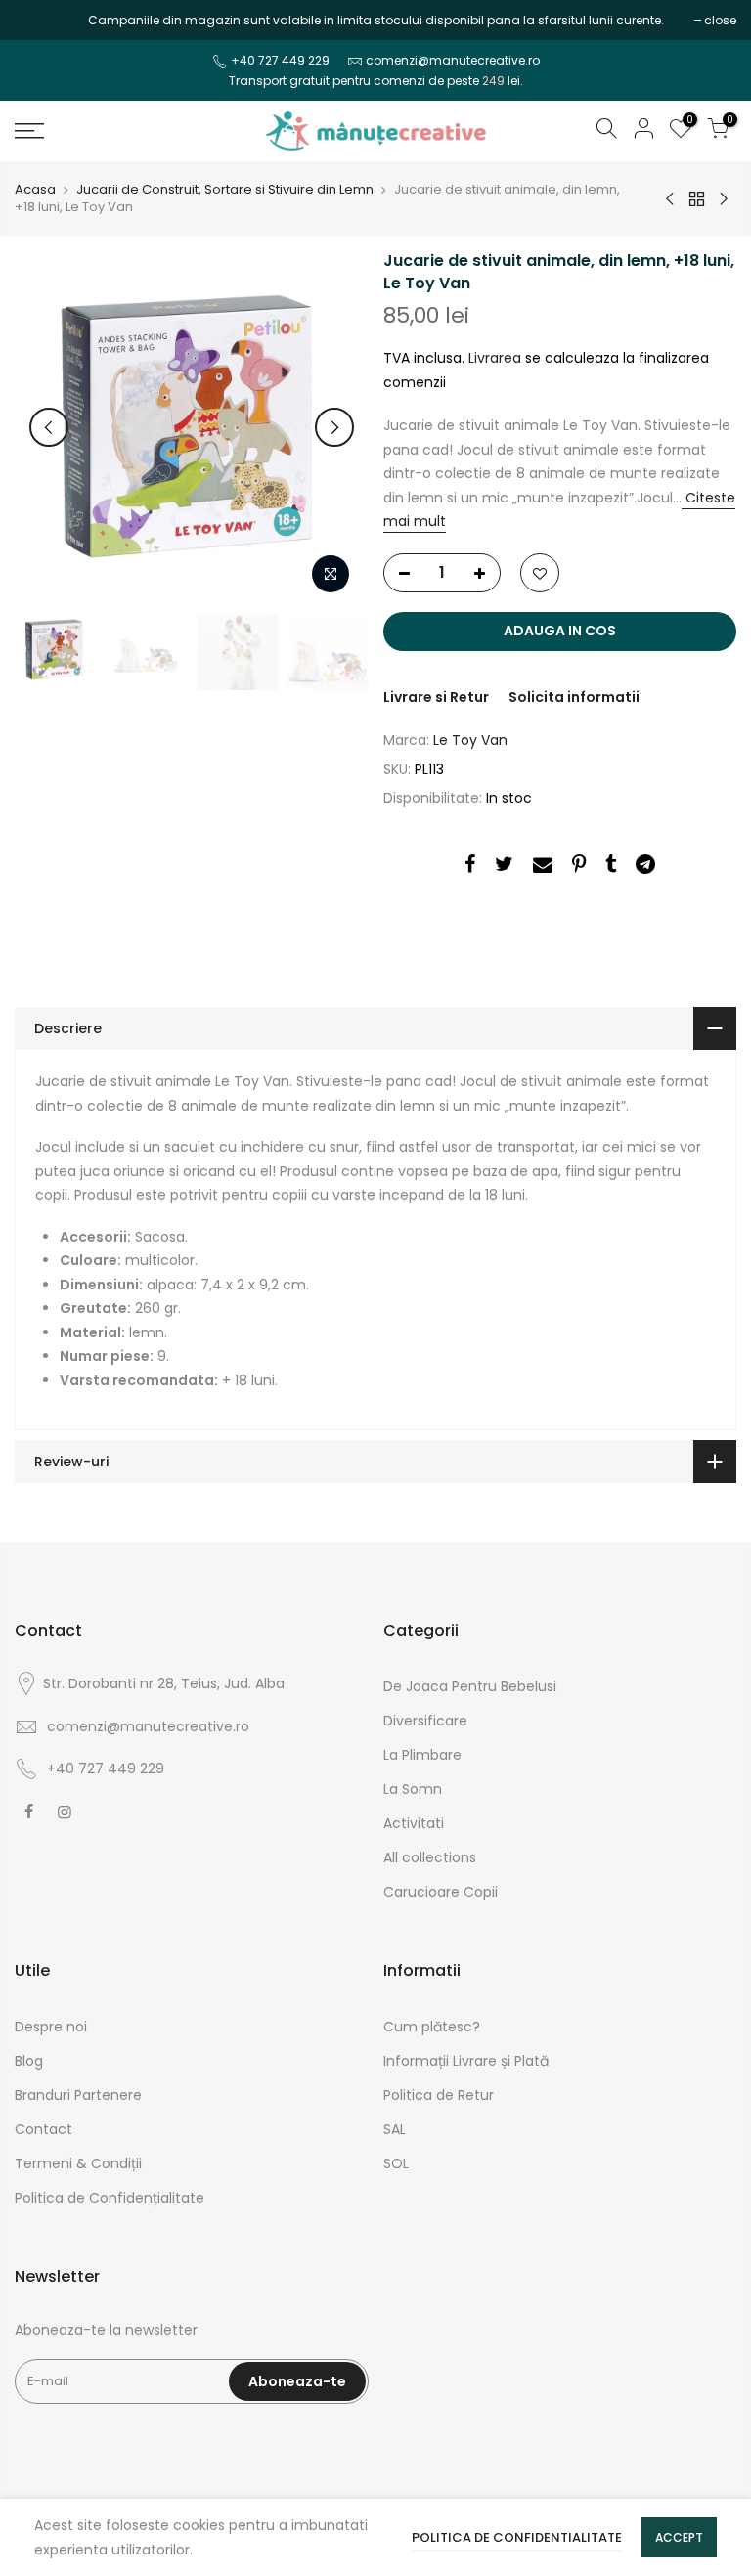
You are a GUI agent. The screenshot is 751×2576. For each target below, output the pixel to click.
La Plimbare (422, 1755)
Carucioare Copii (441, 1892)
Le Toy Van (470, 740)
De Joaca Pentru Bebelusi (470, 1686)
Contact (44, 2129)
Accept (679, 2537)
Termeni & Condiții (78, 2163)
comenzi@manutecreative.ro (453, 60)
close (41, 20)
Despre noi (51, 2027)
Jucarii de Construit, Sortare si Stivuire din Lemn (225, 190)
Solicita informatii (574, 697)
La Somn (413, 1789)
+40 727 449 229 (280, 60)
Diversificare (425, 1721)
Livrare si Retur (436, 697)
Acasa (35, 190)
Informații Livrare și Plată (466, 2061)
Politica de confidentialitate (517, 2537)
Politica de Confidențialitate (110, 2198)
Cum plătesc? (432, 2027)
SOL (396, 2163)
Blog (29, 2061)
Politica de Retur (439, 2095)
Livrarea (495, 358)
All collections (430, 1857)
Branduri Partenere (78, 2095)
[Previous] (49, 427)
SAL (395, 2129)
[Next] (334, 427)
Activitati (414, 1823)
